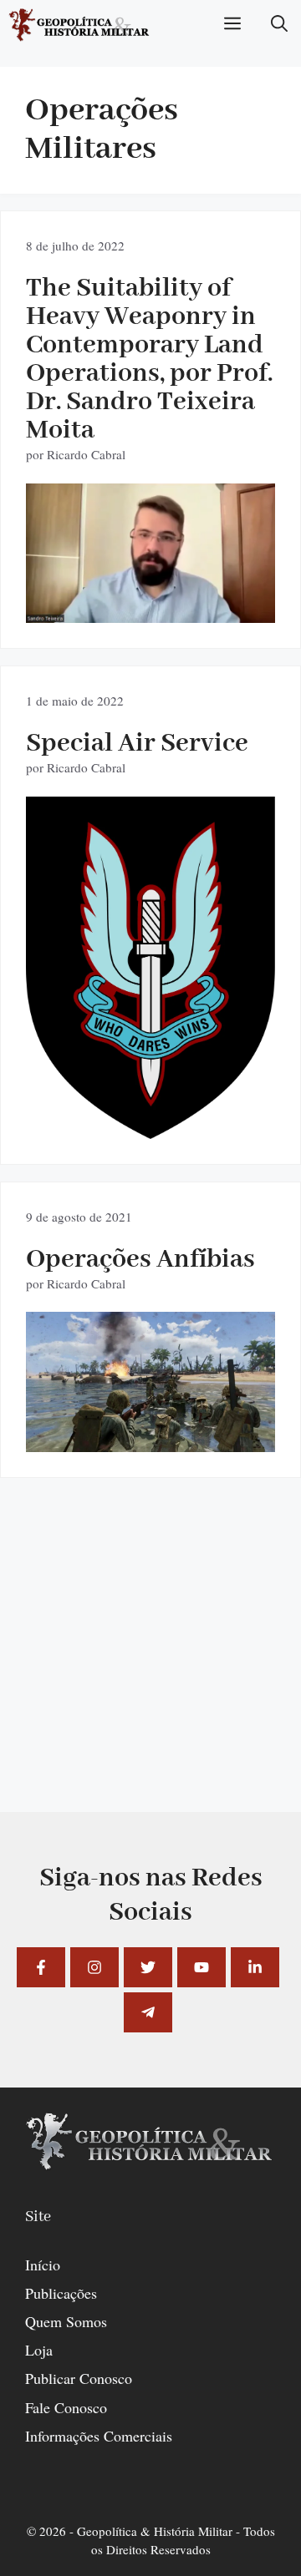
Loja (39, 2350)
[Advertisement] (150, 1662)
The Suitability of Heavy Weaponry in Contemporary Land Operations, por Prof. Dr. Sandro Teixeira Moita (149, 359)
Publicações (61, 2293)
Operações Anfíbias (140, 1260)
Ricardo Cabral (86, 454)
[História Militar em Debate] (80, 25)
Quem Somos (66, 2321)
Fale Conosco (66, 2407)
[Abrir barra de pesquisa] (279, 25)
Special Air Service (137, 744)
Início (43, 2265)
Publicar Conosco (79, 2378)
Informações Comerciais (99, 2436)
